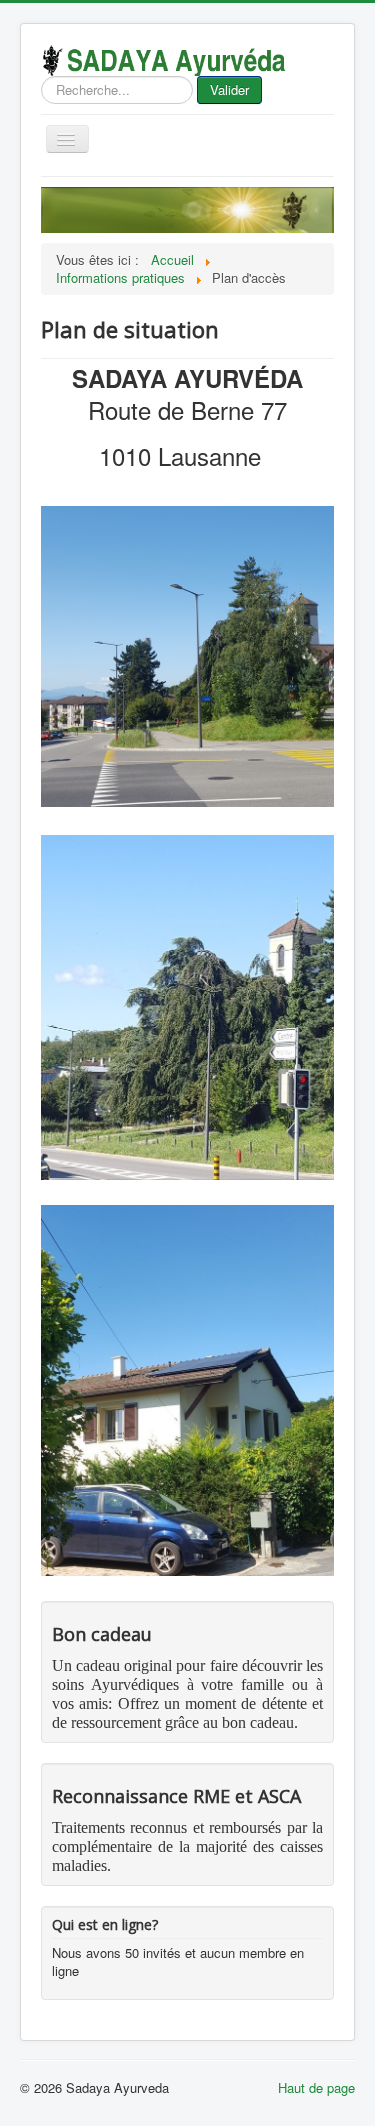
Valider (229, 89)
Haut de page (316, 2087)
